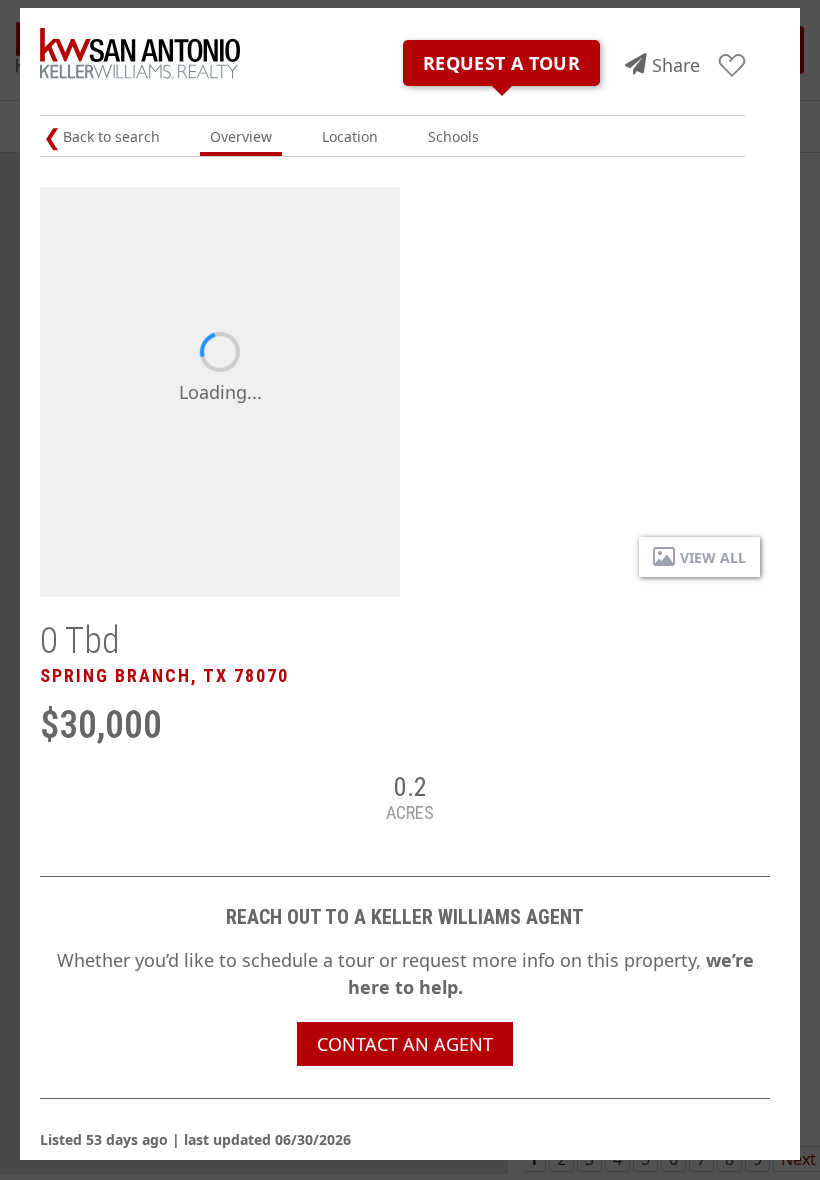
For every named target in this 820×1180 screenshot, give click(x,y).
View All (713, 557)
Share (676, 65)
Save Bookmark (732, 66)
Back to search (111, 136)
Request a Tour (501, 63)
